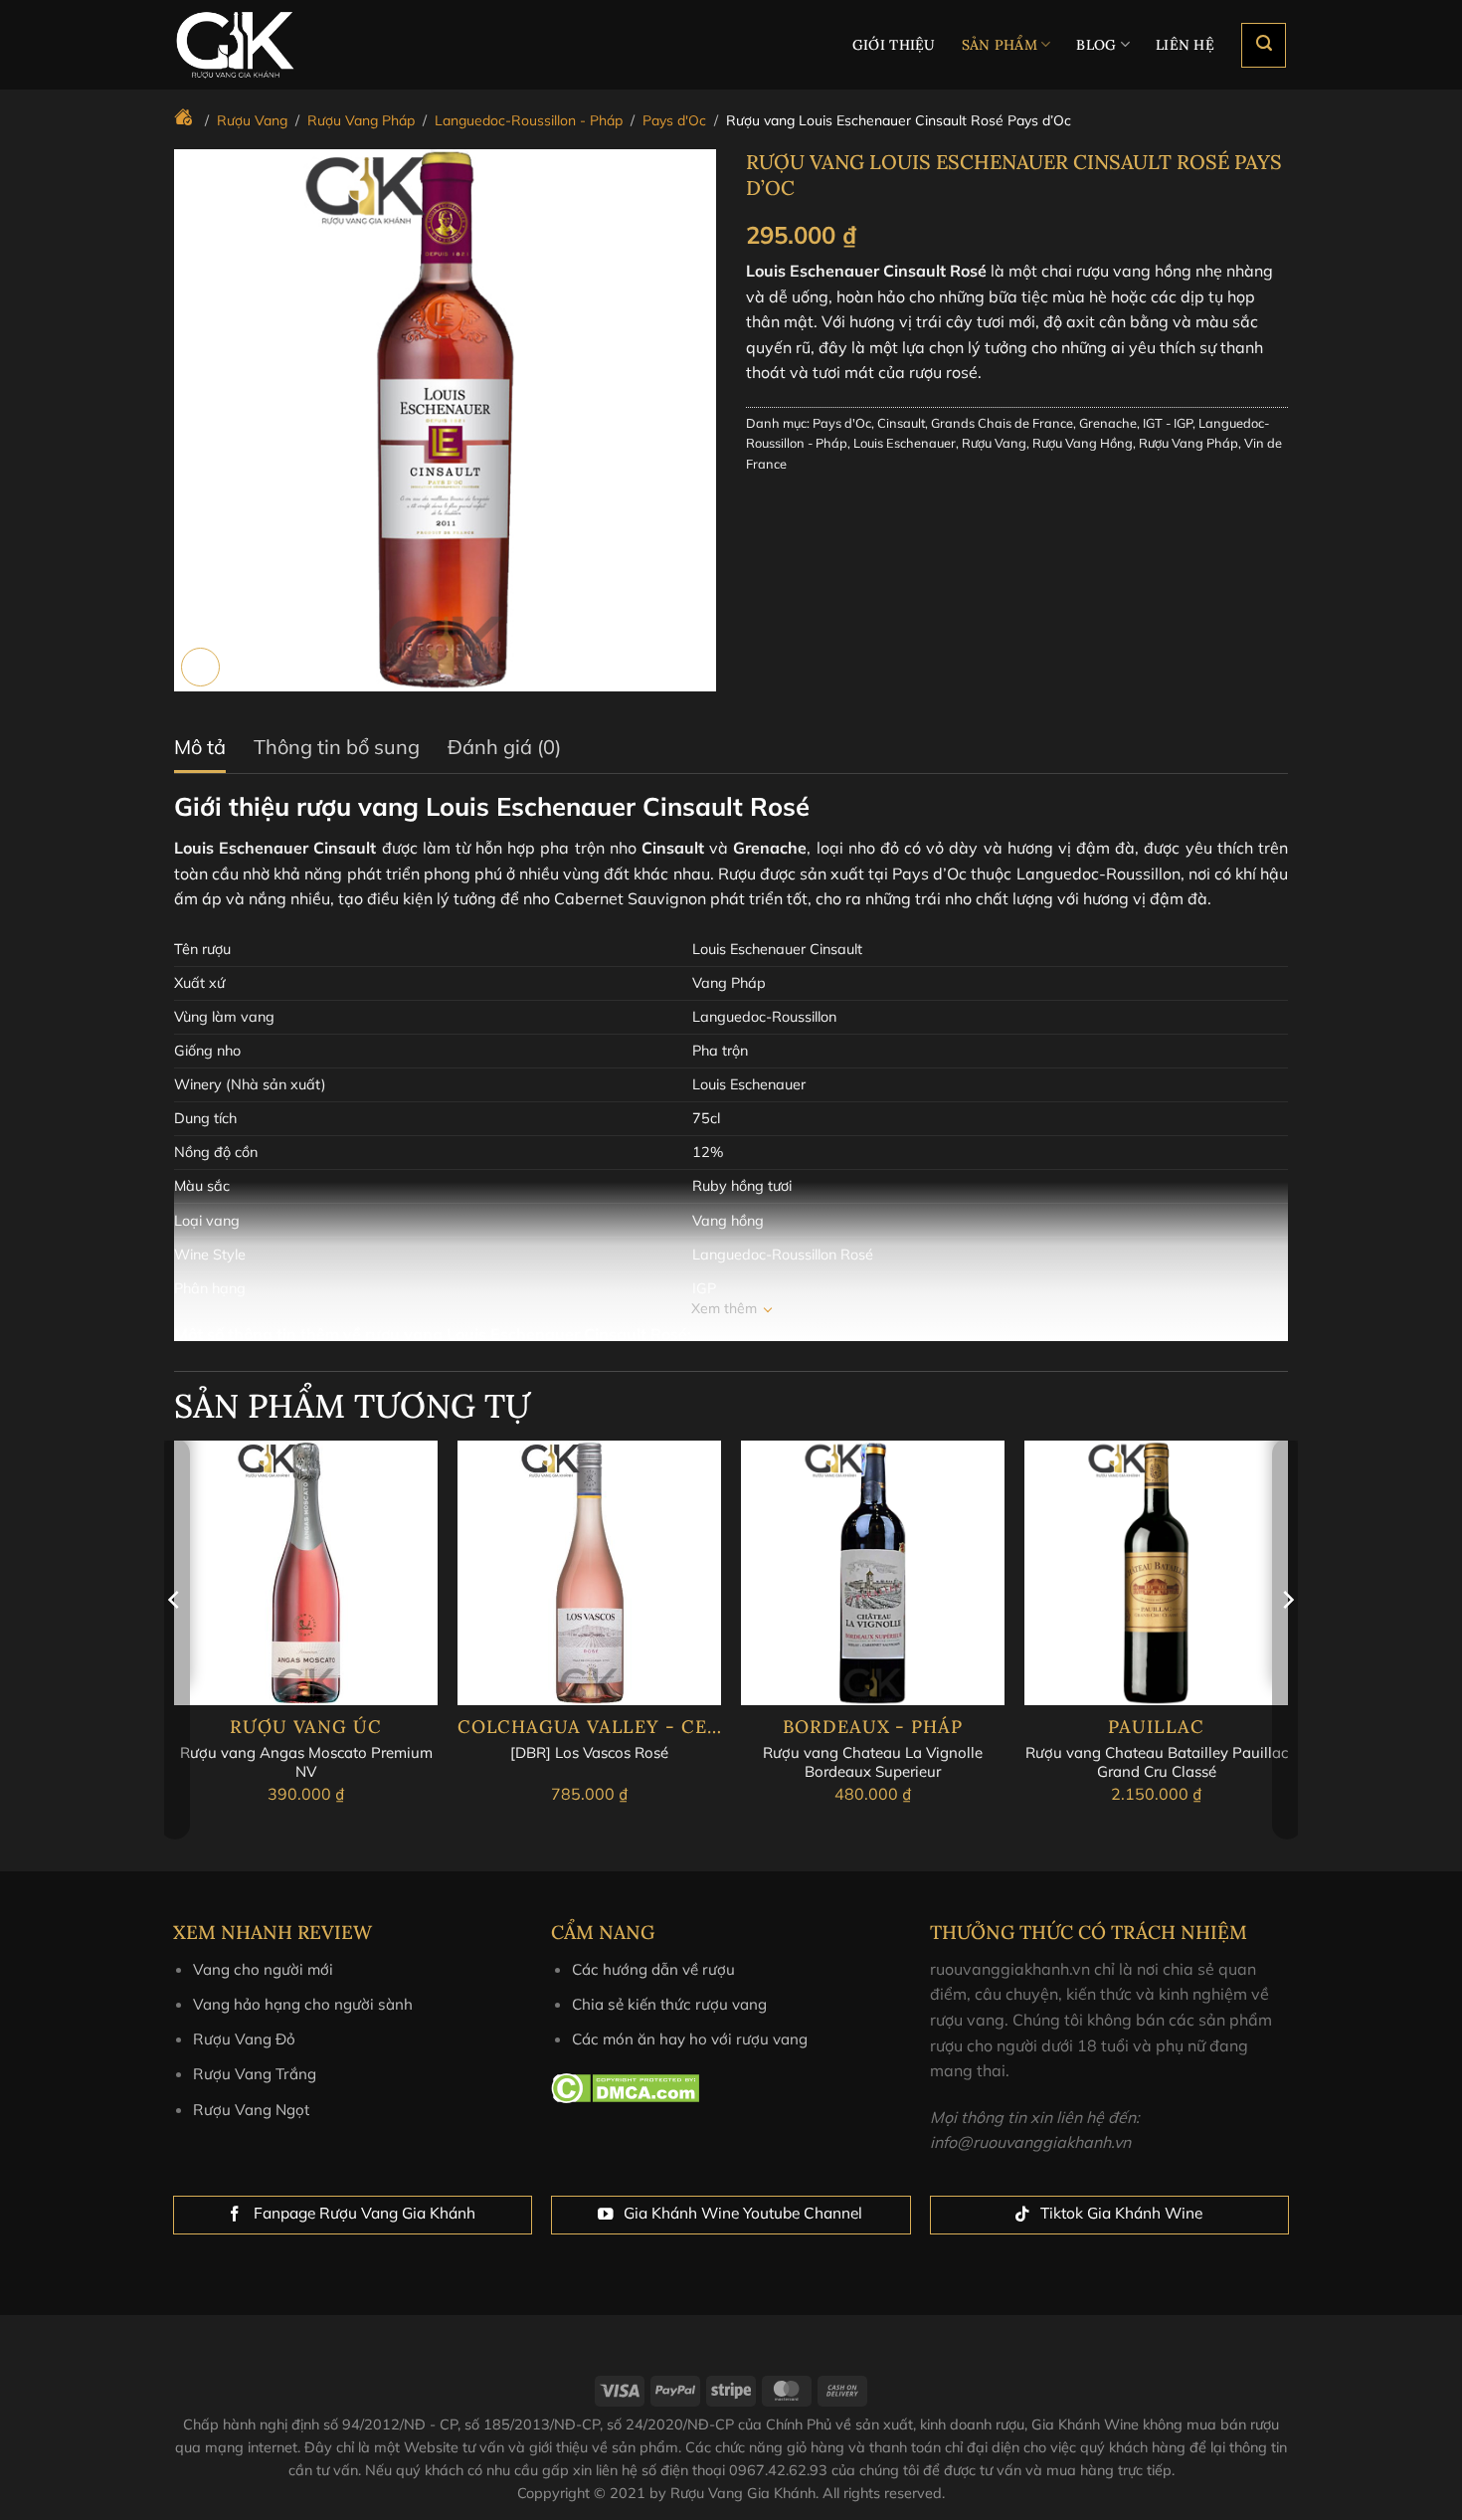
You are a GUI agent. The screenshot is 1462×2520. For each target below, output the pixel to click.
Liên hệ (1185, 45)
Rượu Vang (994, 443)
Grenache (1108, 423)
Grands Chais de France (1002, 423)
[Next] (1287, 1639)
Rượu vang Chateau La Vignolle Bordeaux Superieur (873, 1762)
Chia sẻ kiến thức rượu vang (669, 2004)
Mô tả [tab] (200, 747)
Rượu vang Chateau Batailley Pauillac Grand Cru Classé (1157, 1762)
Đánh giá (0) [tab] (504, 747)
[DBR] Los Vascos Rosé (589, 1752)
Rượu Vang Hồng (1083, 443)
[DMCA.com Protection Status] (625, 2086)
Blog (1096, 45)
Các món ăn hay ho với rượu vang (690, 2039)
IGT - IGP (1168, 423)
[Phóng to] (200, 667)
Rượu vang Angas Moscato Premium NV (306, 1762)
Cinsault (901, 423)
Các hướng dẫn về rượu (653, 1969)
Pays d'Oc (842, 423)
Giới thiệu (894, 45)
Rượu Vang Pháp (1188, 443)
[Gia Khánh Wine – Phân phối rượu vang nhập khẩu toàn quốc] (270, 45)
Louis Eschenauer (905, 443)
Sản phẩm (1000, 45)
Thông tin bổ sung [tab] (337, 747)
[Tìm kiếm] (1264, 45)
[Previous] (175, 1639)
